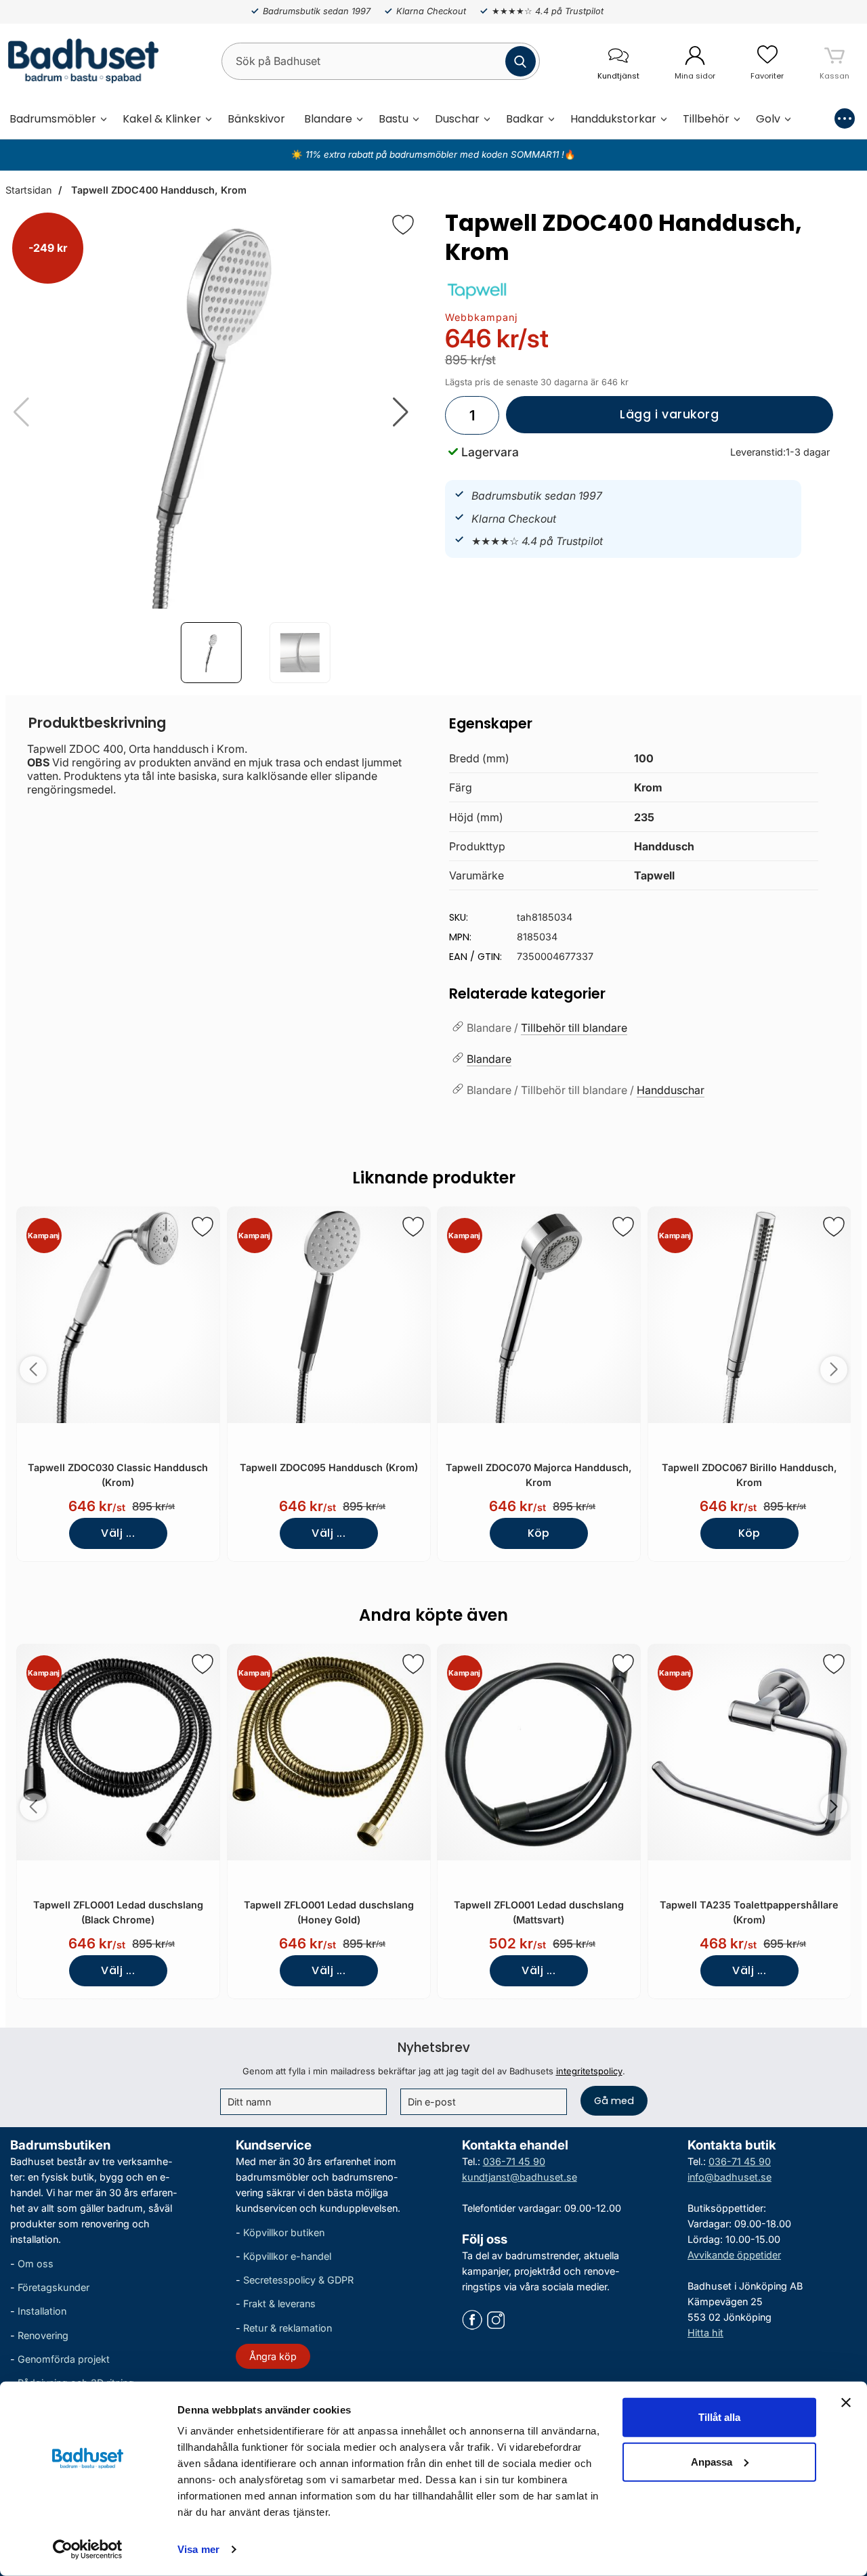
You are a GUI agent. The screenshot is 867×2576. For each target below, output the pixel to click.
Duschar (457, 119)
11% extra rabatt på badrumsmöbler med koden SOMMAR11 (432, 154)
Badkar (525, 119)
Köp (539, 1533)
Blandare (328, 119)
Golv (768, 119)
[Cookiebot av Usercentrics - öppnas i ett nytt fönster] (88, 2550)
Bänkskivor (256, 119)
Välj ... (118, 1533)
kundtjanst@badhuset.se (520, 2177)
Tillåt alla (719, 2417)
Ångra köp (273, 2356)
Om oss (36, 2264)
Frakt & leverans (279, 2304)
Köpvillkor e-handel (287, 2256)
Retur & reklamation (288, 2327)
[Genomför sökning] (521, 61)
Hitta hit (705, 2333)
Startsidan (28, 190)
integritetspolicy (589, 2071)
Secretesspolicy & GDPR (298, 2280)
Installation (42, 2311)
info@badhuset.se (729, 2177)
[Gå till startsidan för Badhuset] (80, 61)
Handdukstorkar (613, 119)
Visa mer (198, 2549)
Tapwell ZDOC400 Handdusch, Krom (157, 190)
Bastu (394, 119)
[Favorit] (403, 225)
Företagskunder (54, 2287)
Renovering (43, 2335)
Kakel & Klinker (162, 119)
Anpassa (712, 2461)
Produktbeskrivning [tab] (97, 723)
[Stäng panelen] (846, 2403)
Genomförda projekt (64, 2359)
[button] (401, 412)
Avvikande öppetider (734, 2255)
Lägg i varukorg (613, 420)
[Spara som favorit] (203, 1227)
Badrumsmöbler (53, 119)
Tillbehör (706, 119)
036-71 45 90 (514, 2161)
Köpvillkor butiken (284, 2232)
